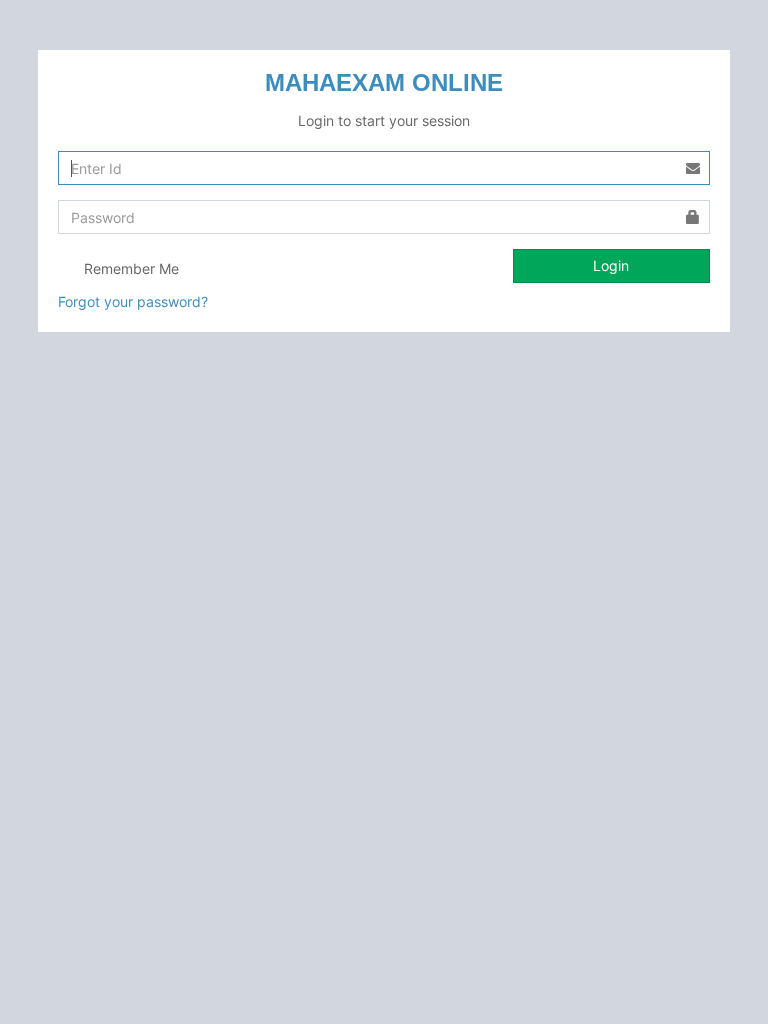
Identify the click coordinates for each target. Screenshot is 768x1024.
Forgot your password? (133, 301)
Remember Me (129, 268)
